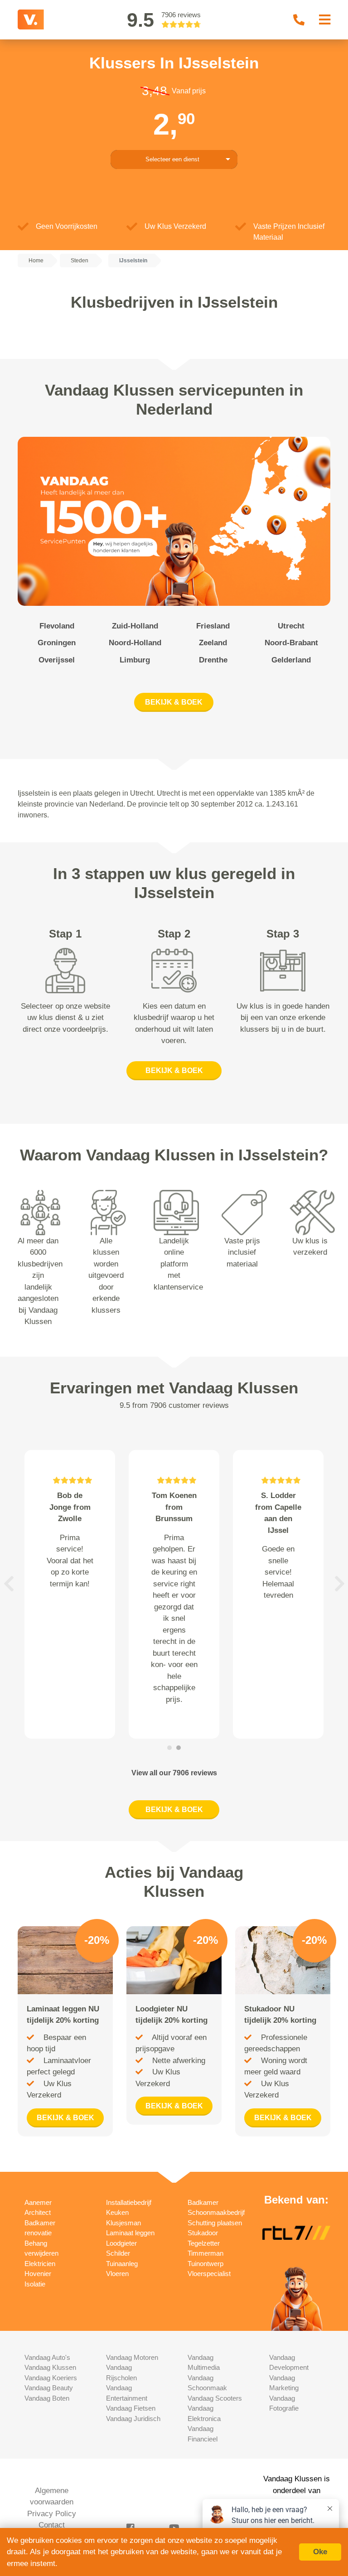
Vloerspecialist (209, 2274)
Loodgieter (121, 2243)
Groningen (57, 643)
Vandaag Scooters (215, 2398)
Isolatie (35, 2284)
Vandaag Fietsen (131, 2408)
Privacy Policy (52, 2514)
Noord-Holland (135, 643)
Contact (52, 2525)
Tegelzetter (204, 2243)
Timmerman (205, 2253)
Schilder (118, 2253)
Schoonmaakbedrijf (216, 2212)
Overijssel (57, 660)
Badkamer (203, 2202)
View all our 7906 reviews (174, 1773)
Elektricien (40, 2264)
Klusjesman (123, 2223)
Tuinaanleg (122, 2264)
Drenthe (213, 660)
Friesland (213, 626)
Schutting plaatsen (215, 2223)
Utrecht (291, 626)
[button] (9, 1583)
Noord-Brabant (291, 643)
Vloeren (117, 2274)
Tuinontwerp (205, 2264)
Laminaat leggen (130, 2233)
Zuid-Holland (135, 626)
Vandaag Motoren (132, 2357)
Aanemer (38, 2202)
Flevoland (57, 626)
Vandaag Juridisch (133, 2419)
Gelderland (291, 660)
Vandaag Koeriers (51, 2378)
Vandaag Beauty (49, 2388)
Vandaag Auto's (47, 2357)
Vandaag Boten (47, 2398)
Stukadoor (203, 2233)
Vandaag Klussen (50, 2367)
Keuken (117, 2212)
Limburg (135, 660)
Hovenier (38, 2274)
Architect (38, 2212)
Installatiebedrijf (129, 2202)
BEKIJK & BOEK (174, 702)
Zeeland (213, 643)
